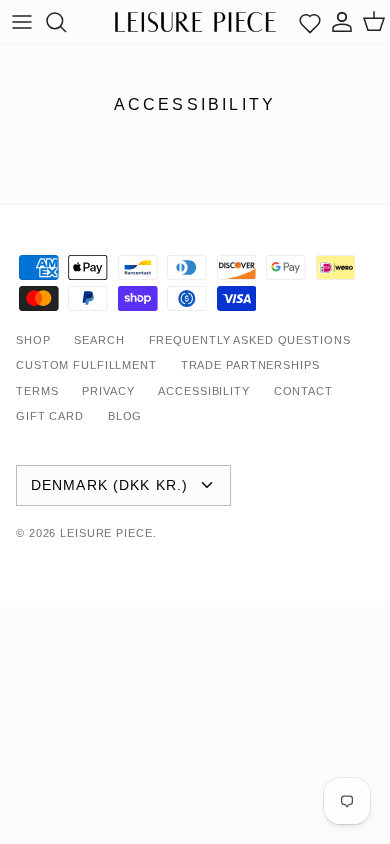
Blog (125, 416)
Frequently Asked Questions (250, 340)
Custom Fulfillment (86, 365)
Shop (33, 340)
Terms (37, 391)
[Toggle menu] (22, 22)
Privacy (108, 391)
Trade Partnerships (250, 365)
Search (99, 340)
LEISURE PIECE (106, 533)
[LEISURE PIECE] (195, 21)
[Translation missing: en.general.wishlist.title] (310, 22)
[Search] (66, 22)
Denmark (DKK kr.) (109, 485)
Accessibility (203, 391)
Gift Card (50, 416)
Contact (303, 391)
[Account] (342, 22)
